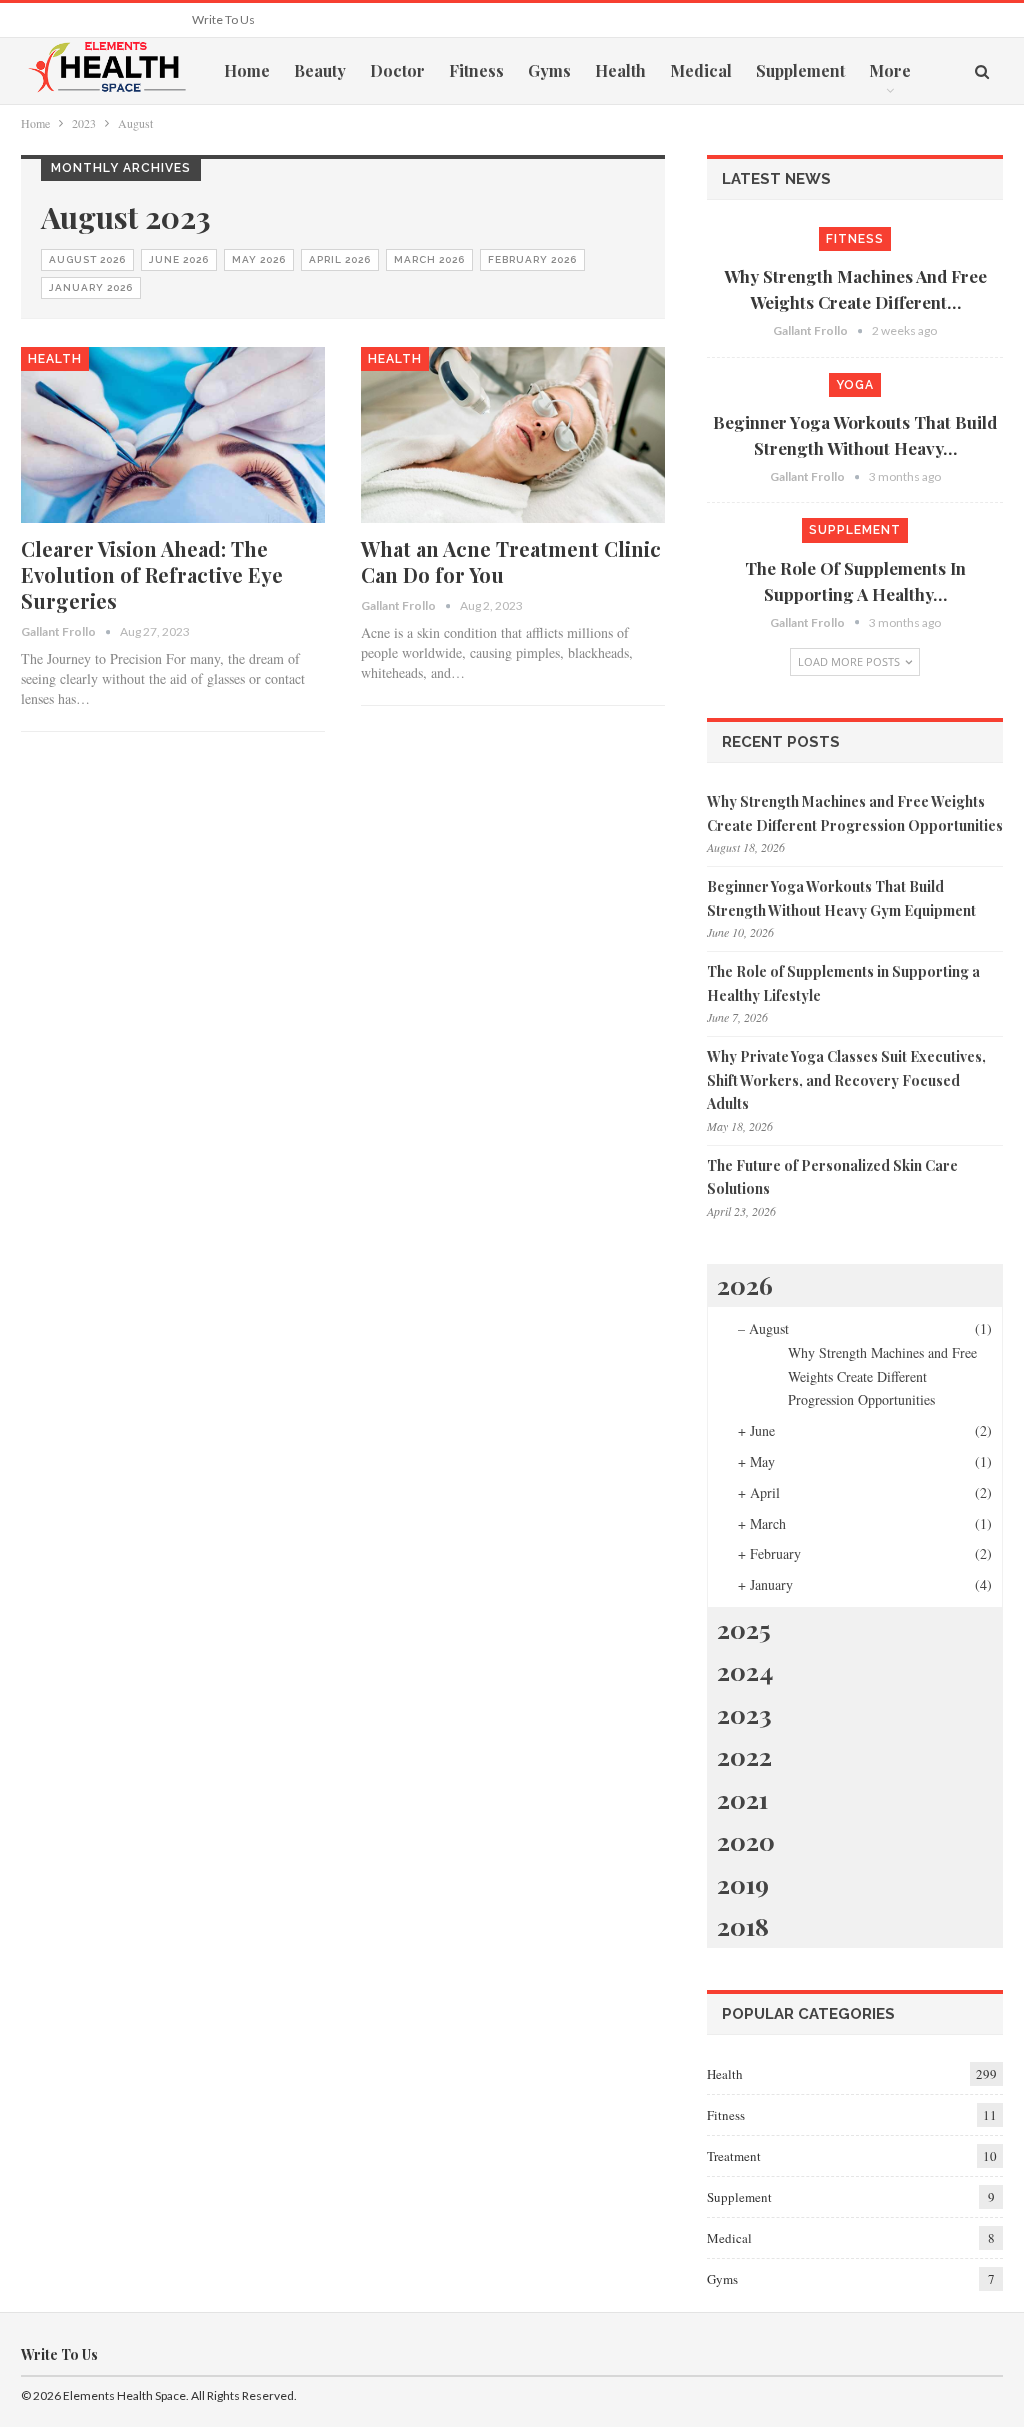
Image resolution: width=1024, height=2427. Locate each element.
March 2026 (429, 259)
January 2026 (91, 287)
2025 (744, 1628)
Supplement (800, 70)
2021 (742, 1798)
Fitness (476, 70)
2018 (743, 1925)
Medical (701, 70)
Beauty (320, 70)
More (890, 70)
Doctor (397, 70)
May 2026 (259, 259)
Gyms (549, 70)
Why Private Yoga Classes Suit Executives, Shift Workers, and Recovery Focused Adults (846, 1080)
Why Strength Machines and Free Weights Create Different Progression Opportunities (882, 1376)
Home (247, 70)
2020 (746, 1840)
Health (620, 70)
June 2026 (179, 259)
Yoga (855, 385)
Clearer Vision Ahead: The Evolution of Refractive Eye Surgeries (152, 574)
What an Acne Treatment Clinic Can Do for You (511, 561)
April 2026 (340, 259)
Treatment (734, 2156)
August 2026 (87, 259)
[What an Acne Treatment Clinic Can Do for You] (513, 435)
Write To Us (223, 19)
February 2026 (532, 259)
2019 (743, 1883)
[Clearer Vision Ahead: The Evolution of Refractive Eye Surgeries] (173, 435)
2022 (744, 1755)
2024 (745, 1670)
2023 (744, 1713)
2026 (745, 1284)
